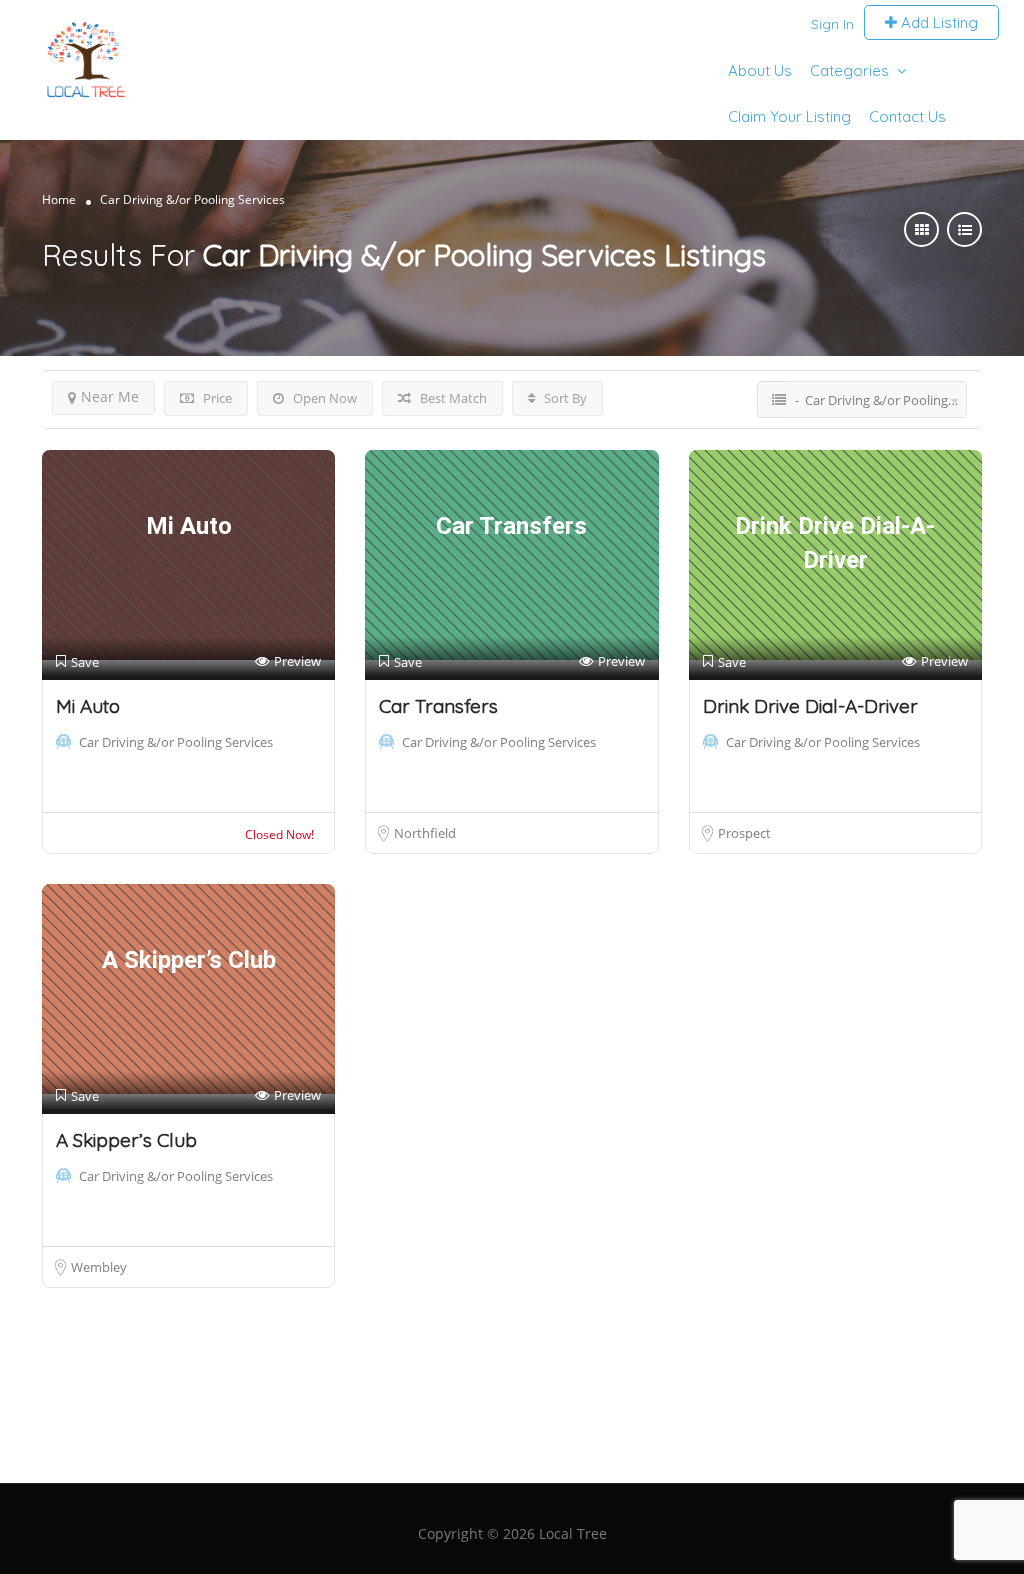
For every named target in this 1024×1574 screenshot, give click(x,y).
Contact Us (907, 116)
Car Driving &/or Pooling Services (176, 742)
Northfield (425, 833)
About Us (760, 70)
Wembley (99, 1267)
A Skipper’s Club (126, 1140)
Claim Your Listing (789, 116)
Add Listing (937, 22)
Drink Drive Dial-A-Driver (810, 706)
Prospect (744, 833)
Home (59, 199)
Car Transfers (438, 706)
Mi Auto (88, 706)
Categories (849, 70)
